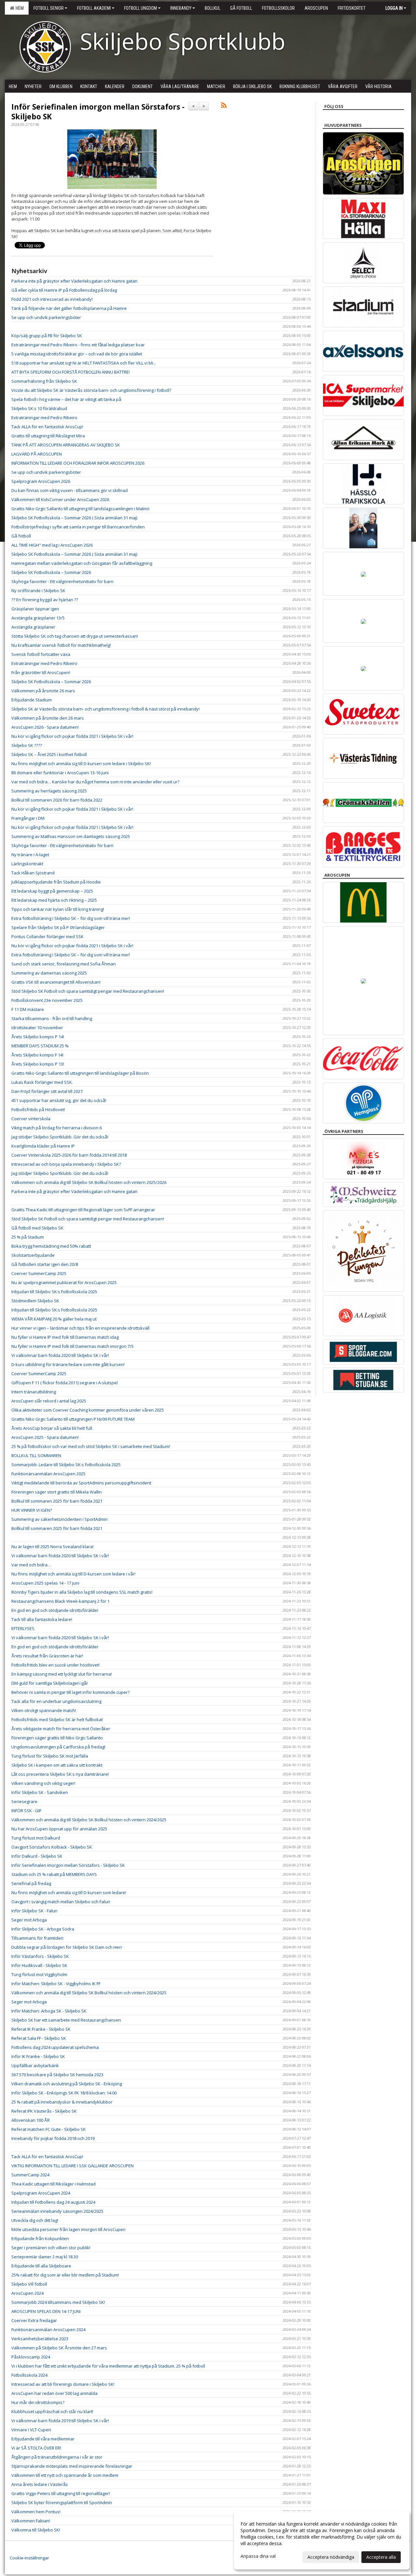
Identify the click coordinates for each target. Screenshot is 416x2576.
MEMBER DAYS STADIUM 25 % (40, 1046)
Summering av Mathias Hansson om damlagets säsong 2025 (71, 836)
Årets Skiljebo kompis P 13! (38, 1064)
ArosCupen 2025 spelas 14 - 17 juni (45, 1583)
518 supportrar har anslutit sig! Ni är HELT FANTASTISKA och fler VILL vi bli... (84, 363)
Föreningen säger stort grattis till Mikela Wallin (57, 1492)
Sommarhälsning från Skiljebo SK (44, 381)
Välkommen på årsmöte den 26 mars (48, 718)
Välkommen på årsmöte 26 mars (43, 691)
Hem (19, 8)
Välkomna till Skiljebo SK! (36, 2530)
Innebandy (181, 8)
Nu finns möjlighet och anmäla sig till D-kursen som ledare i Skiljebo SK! (81, 764)
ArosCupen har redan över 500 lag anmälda (54, 2393)
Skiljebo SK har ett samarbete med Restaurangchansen (66, 2020)
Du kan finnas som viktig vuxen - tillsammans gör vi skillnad (70, 490)
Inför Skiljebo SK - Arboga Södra (43, 1929)
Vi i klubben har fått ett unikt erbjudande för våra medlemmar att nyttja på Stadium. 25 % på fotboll (108, 2366)
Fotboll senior (49, 8)
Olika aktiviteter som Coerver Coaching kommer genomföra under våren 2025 (88, 1410)
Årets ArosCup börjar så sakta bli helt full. (52, 1428)
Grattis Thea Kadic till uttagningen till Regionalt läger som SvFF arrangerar (83, 1210)
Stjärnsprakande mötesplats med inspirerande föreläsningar (72, 2466)
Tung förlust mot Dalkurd (36, 1838)
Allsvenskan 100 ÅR (31, 2120)
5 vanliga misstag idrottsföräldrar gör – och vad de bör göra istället (77, 354)
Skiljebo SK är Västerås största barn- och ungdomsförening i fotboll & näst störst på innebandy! (105, 709)
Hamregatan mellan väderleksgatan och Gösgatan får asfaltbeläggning (82, 563)
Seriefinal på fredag (31, 1883)
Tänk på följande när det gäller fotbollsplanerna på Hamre (69, 308)
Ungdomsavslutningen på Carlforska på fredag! (58, 1747)
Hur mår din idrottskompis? (38, 2402)
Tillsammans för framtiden (37, 1938)
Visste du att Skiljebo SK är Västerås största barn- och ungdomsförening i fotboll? (91, 390)
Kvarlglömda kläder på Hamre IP (43, 1146)
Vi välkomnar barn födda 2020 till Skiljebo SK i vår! (60, 1355)
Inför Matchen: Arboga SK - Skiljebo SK (49, 2011)
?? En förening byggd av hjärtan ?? (45, 600)
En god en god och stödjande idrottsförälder (55, 1610)
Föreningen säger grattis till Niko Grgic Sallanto (57, 1738)
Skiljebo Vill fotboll (29, 2284)
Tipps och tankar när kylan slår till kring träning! (58, 909)
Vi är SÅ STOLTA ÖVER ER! (36, 2448)
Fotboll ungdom (141, 8)
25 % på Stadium (28, 1237)
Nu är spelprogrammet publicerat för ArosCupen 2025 (64, 1282)
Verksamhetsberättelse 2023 (40, 2339)
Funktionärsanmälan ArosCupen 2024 (48, 2330)
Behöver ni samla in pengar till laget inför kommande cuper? (71, 1692)
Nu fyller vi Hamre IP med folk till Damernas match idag (65, 1337)
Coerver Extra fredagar (34, 2320)
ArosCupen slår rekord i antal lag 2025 (49, 1401)
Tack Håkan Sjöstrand (33, 873)
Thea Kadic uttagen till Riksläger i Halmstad (53, 2184)
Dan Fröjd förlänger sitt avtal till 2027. (47, 1091)
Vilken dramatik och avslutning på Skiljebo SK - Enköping (67, 2084)
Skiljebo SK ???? (27, 745)
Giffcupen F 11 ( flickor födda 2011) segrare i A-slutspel (65, 1383)
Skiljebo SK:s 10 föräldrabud (39, 408)
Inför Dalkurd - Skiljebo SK (37, 1856)
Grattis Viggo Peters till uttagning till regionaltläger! (61, 2493)
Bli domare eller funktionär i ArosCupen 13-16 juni (60, 773)
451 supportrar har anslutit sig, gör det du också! (59, 1100)
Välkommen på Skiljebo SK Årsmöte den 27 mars (59, 2348)
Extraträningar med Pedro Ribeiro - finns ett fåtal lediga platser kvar (78, 345)
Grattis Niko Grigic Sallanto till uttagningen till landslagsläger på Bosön (80, 1073)
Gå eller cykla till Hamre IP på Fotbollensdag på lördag (64, 290)
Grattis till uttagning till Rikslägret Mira (48, 436)
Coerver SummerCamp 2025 (39, 1273)
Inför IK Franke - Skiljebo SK (38, 2056)
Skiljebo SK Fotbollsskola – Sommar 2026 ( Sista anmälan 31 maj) (74, 518)
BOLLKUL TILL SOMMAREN (36, 1455)
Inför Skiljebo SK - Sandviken (40, 1792)
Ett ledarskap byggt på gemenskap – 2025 (52, 891)
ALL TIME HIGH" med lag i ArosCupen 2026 (52, 545)
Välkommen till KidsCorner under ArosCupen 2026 (60, 499)
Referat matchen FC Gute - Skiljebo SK (49, 2129)
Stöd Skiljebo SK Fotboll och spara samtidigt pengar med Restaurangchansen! (88, 991)
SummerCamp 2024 (30, 2175)
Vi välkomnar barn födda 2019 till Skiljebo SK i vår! (60, 2421)
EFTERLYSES (23, 1628)
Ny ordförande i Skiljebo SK (38, 591)
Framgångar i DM (28, 818)
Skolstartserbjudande (33, 1255)
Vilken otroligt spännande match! (44, 1710)
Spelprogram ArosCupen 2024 (41, 2193)
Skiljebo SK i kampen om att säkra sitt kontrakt (57, 1765)
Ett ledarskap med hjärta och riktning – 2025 (54, 900)
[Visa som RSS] (224, 106)
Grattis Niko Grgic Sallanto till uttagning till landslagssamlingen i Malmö (80, 509)
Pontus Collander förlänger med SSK (47, 936)
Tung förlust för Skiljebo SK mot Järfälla (50, 1756)
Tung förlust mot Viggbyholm (39, 1974)
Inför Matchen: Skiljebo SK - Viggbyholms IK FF (56, 1984)
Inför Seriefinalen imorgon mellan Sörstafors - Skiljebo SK (98, 112)
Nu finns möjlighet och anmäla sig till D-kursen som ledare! (69, 1892)
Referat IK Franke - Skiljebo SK (41, 2029)
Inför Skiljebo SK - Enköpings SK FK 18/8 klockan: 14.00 (64, 2093)
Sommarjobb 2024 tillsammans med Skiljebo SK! (58, 2302)
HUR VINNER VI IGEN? (32, 1510)
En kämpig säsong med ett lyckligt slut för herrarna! (62, 1674)
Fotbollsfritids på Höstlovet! (38, 1109)
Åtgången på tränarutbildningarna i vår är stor (57, 2457)
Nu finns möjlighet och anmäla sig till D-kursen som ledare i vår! (73, 1574)
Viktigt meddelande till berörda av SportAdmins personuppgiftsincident (81, 1483)
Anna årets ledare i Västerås (40, 2484)
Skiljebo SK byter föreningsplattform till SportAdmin (62, 2503)
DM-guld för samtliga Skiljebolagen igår (50, 1683)
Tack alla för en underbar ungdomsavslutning (56, 1701)
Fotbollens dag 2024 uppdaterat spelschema (55, 2047)
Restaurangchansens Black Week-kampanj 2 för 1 (60, 1601)
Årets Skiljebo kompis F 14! (37, 1055)
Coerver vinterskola (31, 1119)
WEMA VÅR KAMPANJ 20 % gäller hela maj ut (54, 1319)
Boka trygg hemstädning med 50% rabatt (51, 1246)
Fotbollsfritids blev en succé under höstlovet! (55, 1665)
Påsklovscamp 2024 (31, 2357)
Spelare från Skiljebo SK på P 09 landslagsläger (58, 927)
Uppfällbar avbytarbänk (35, 2065)
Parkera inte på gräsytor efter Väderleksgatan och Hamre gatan (74, 281)
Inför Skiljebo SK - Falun (34, 1911)
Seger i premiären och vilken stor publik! (51, 2248)
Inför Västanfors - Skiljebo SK (40, 1956)
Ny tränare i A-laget (30, 855)
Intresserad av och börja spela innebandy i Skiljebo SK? (66, 1164)
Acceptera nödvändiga (331, 2557)
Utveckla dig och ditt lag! (35, 2220)
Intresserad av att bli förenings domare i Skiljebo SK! (63, 2384)
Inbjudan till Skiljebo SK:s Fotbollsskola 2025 (54, 1292)
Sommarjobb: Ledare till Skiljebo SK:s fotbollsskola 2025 (66, 1465)
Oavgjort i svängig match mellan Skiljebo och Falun (61, 1902)
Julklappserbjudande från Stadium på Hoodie (56, 882)
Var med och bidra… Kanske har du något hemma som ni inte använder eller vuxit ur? (95, 782)
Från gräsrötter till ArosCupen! (41, 672)
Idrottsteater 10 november (37, 1028)
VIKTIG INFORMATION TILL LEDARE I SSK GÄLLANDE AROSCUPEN (72, 2166)
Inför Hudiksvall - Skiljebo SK (39, 1965)
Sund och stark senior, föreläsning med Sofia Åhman (64, 964)
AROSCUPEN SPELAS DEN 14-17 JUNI (46, 2311)
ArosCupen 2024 (27, 2293)
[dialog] (322, 2540)
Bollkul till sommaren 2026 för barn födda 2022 (57, 800)
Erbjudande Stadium (32, 700)
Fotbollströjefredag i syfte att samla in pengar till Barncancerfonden (78, 527)
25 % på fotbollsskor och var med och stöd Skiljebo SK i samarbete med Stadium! (91, 1446)
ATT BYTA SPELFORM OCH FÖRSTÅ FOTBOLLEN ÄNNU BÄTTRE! (71, 372)
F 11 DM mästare (28, 1009)
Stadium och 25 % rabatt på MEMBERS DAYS (54, 1874)
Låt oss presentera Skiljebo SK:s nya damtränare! (60, 1774)
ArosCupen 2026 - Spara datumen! (45, 727)
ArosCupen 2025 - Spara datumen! (45, 1437)
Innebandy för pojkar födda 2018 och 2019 (53, 2138)
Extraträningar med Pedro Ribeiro (44, 418)
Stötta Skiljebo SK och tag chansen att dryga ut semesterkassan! (75, 636)
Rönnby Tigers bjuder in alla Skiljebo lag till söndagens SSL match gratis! (82, 1592)
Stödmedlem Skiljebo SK (35, 1301)
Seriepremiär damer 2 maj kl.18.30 (45, 2257)
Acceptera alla (381, 2557)
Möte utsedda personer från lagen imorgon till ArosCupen (68, 2229)
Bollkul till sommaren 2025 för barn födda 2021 (57, 1501)
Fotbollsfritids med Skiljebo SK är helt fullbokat (57, 1720)
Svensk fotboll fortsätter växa (41, 654)
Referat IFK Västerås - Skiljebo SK (44, 2111)
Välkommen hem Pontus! (36, 2512)
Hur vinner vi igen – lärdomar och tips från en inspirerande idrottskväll (80, 1328)
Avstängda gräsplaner (33, 627)
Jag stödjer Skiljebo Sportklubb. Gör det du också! (60, 1137)
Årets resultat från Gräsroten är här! (47, 1656)
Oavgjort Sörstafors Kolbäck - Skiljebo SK (52, 1847)
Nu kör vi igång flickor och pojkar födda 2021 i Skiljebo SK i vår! (72, 736)
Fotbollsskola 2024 (29, 2375)
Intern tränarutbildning (34, 1392)
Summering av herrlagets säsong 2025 (49, 791)
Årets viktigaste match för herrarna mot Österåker (61, 1729)
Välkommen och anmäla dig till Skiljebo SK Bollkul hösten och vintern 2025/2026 (89, 1182)
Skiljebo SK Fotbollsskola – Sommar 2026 (51, 572)
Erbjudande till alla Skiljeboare (41, 2266)
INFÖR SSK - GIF (26, 1811)
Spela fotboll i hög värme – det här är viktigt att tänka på (66, 399)
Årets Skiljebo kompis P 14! (38, 1037)
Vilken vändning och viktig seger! (43, 1783)
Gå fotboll (21, 536)
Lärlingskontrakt (27, 864)
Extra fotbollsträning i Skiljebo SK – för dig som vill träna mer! (71, 918)
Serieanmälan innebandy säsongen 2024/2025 (57, 2211)
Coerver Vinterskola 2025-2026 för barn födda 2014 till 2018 (69, 1155)
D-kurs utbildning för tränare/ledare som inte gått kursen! (68, 1364)
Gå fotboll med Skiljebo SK (37, 1228)
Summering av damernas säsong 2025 (49, 973)
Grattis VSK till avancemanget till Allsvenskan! (56, 982)
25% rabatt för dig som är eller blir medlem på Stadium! (65, 2275)
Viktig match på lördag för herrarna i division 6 (57, 1128)
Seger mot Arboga (29, 1920)
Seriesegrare (24, 1801)
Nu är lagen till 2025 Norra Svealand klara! (52, 1547)
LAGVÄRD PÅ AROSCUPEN (37, 454)
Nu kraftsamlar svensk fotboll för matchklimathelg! (61, 645)
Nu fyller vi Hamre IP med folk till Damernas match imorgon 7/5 (72, 1346)
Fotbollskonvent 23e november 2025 (47, 1000)
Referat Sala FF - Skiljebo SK (39, 2038)
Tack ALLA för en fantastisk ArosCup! (47, 427)
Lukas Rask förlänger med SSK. (42, 1082)
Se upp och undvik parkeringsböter (46, 317)
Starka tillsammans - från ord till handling (52, 1018)
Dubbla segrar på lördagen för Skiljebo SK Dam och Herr (67, 1947)
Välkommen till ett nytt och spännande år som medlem (65, 2475)
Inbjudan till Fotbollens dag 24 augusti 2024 (53, 2202)
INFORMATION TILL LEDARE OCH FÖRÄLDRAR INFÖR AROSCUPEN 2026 (78, 463)
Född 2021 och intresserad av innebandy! (52, 299)
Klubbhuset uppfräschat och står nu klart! (52, 2411)
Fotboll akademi (94, 8)
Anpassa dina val (258, 2556)
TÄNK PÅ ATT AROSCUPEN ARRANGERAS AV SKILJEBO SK (66, 445)
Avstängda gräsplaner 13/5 (38, 618)
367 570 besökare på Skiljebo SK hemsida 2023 (57, 2075)
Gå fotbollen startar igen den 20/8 (45, 1264)
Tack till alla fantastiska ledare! (42, 1619)
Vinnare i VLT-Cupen (31, 2430)
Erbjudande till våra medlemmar (43, 2439)
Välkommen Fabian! (31, 2521)
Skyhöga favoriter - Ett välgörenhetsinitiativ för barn (62, 581)
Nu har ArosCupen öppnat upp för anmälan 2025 (59, 1829)
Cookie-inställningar (29, 2558)
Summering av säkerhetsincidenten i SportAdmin (59, 1519)
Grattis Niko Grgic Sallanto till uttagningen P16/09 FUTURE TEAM (73, 1419)
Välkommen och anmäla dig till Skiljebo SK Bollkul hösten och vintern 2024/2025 (89, 1820)
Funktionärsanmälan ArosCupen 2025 (48, 1474)
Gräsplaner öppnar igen (35, 609)
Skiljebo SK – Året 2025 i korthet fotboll (49, 754)
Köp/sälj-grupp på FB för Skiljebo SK (47, 336)
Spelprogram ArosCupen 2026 (41, 481)
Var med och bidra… (31, 1565)
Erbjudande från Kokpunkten (40, 2238)
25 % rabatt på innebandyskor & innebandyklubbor (62, 2102)
